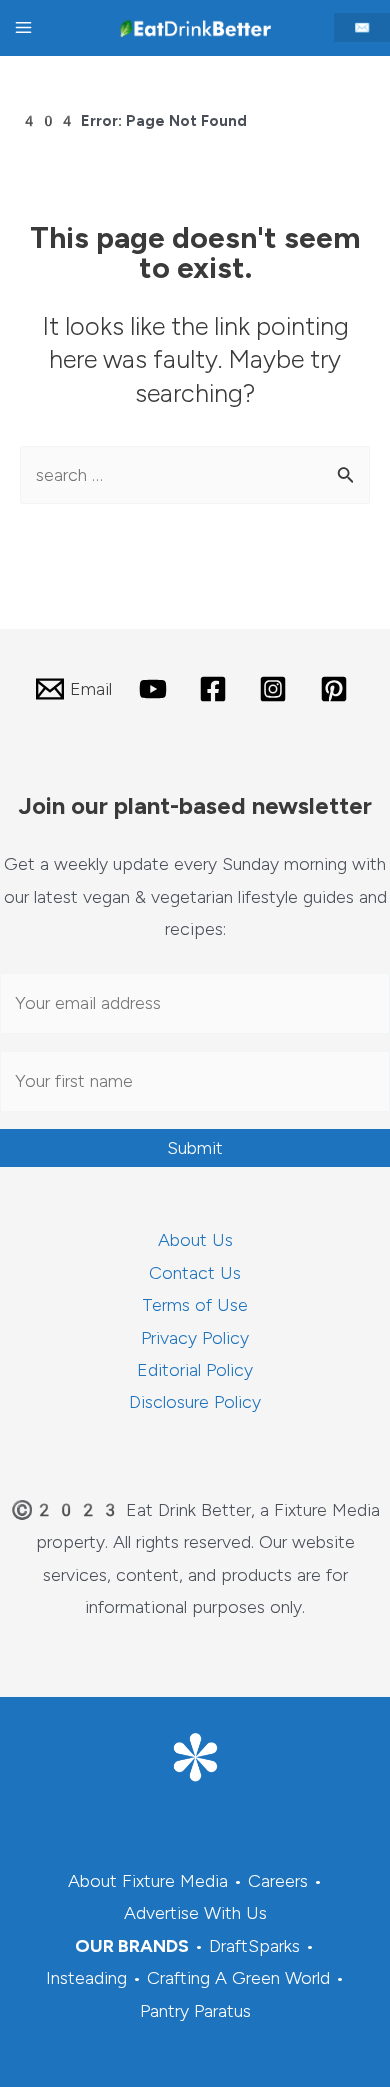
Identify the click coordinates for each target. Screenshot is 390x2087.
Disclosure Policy (195, 1402)
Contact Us (195, 1273)
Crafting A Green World (238, 1978)
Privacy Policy (195, 1338)
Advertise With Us (195, 1913)
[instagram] (276, 689)
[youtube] (155, 689)
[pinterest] (337, 689)
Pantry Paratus (195, 2011)
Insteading (86, 1978)
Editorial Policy (195, 1370)
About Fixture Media (148, 1881)
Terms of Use (195, 1305)
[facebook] (216, 689)
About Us (195, 1240)
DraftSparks (254, 1946)
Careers (278, 1881)
